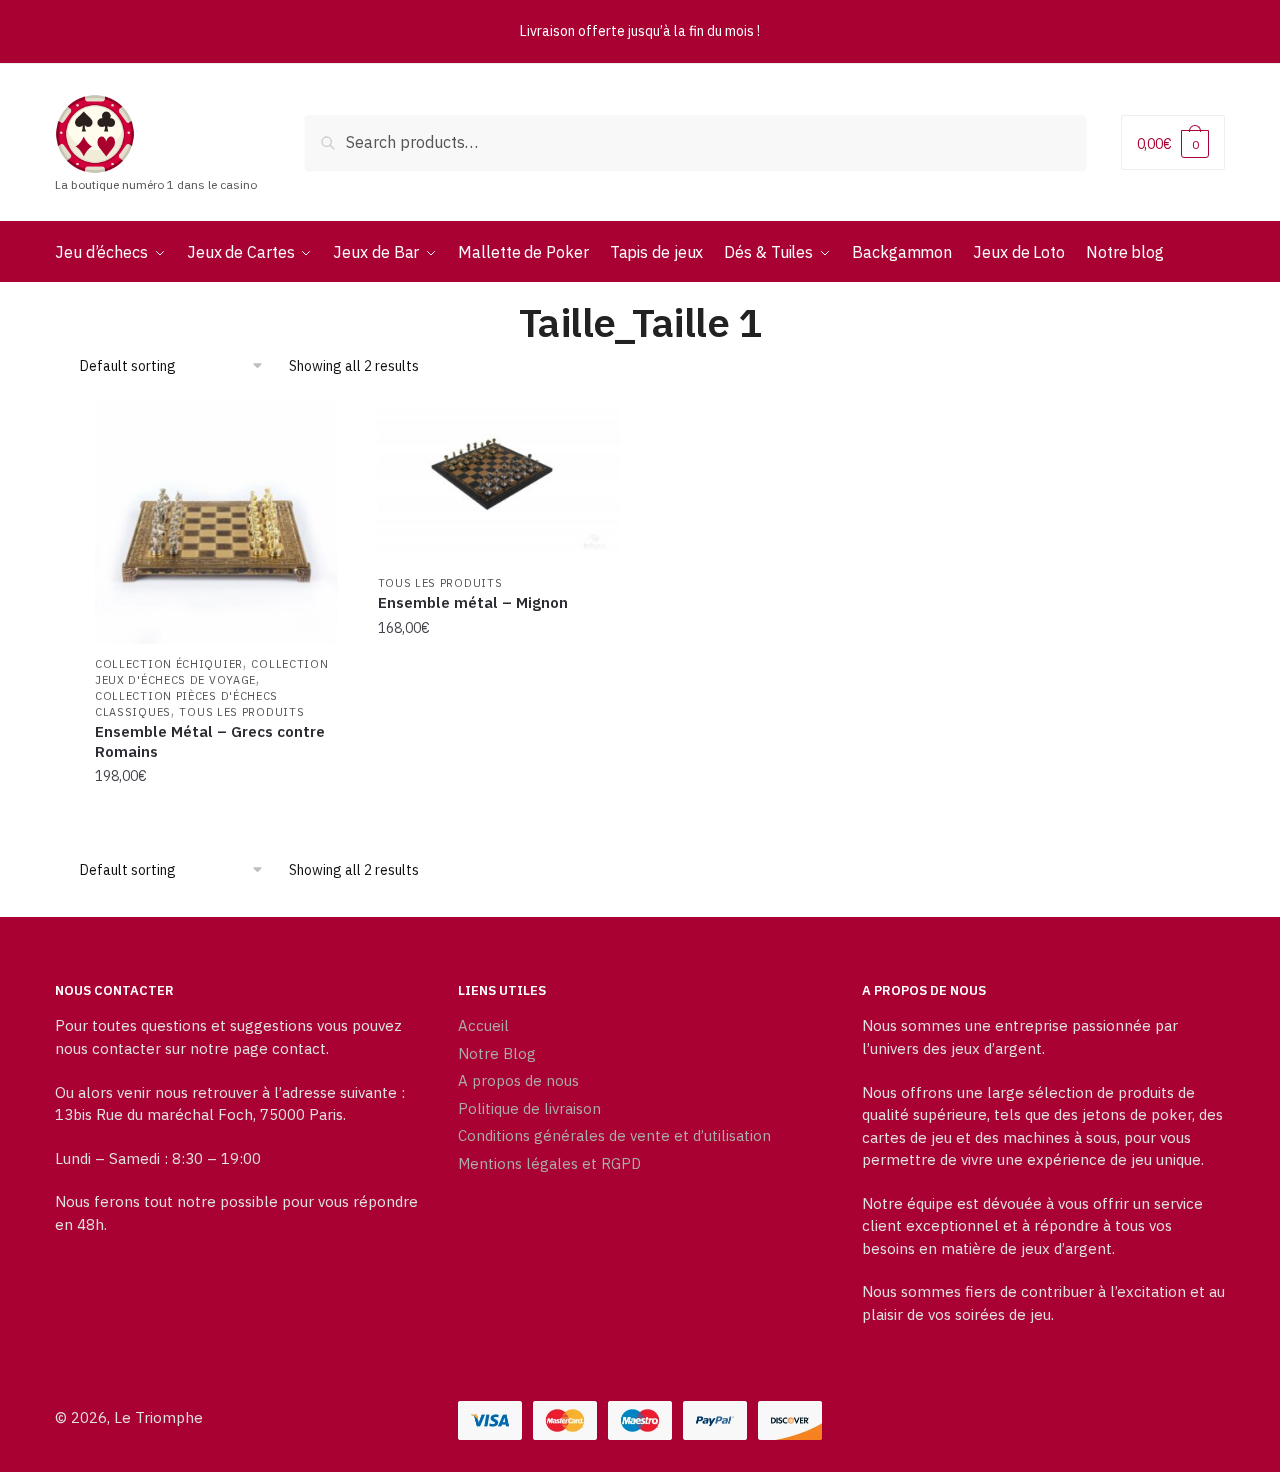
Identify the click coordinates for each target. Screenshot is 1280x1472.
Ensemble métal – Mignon (473, 602)
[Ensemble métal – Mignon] (499, 483)
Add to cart (216, 816)
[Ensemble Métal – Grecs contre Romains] (216, 523)
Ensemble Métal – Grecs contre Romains (210, 741)
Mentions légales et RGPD (549, 1163)
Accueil (483, 1025)
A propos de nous (518, 1080)
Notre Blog (497, 1053)
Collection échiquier (169, 664)
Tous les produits (241, 712)
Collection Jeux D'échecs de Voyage (211, 672)
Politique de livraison (529, 1108)
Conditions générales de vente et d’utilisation (614, 1135)
